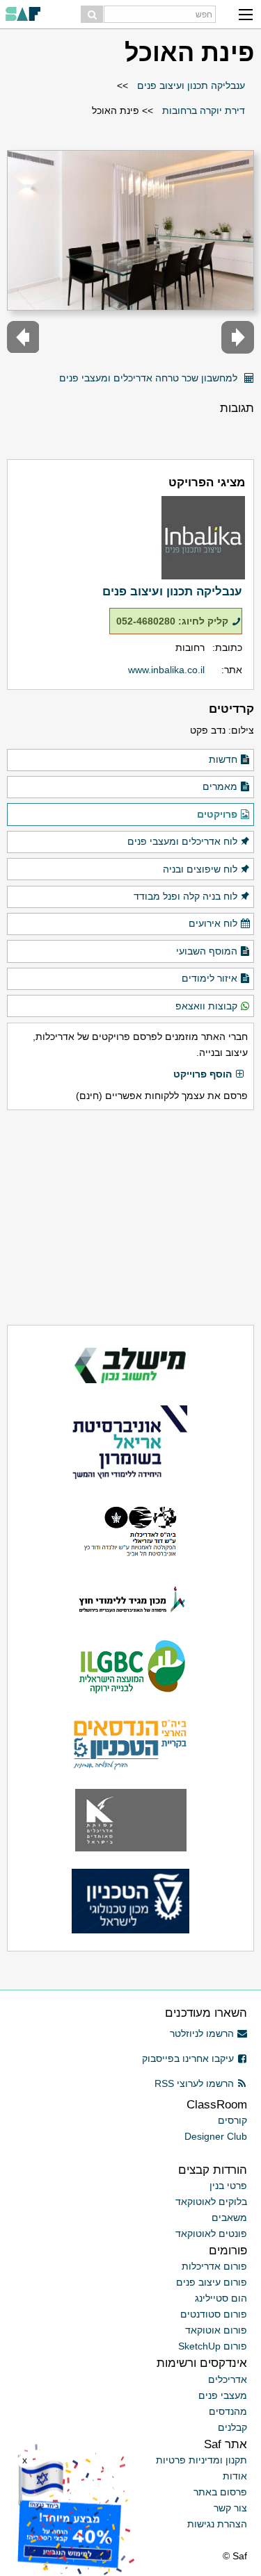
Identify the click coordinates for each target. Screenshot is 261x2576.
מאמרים (220, 786)
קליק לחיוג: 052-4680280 (172, 621)
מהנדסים (228, 2411)
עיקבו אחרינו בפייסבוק (188, 2058)
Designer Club (216, 2136)
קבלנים (232, 2427)
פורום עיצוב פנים (212, 2282)
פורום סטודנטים (214, 2314)
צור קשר (230, 2508)
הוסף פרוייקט (203, 1074)
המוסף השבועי (207, 951)
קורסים (232, 2120)
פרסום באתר (220, 2492)
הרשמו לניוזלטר (202, 2033)
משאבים (229, 2218)
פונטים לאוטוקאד (211, 2234)
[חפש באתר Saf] (92, 14)
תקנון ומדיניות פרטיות (201, 2460)
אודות (235, 2476)
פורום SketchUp (213, 2346)
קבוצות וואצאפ (206, 1006)
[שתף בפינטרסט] (44, 373)
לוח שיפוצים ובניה (200, 869)
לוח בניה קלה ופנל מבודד (185, 896)
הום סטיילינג (221, 2298)
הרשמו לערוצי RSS (194, 2083)
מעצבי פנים (223, 2395)
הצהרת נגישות (217, 2524)
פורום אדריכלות (214, 2266)
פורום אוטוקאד (216, 2330)
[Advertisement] (130, 1217)
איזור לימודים (209, 978)
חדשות (223, 759)
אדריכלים (228, 2379)
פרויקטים (217, 814)
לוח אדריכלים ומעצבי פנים (182, 841)
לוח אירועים (213, 923)
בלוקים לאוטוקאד (211, 2202)
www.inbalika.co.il (166, 670)
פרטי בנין (228, 2186)
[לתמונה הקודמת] (238, 337)
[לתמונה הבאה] (23, 337)
